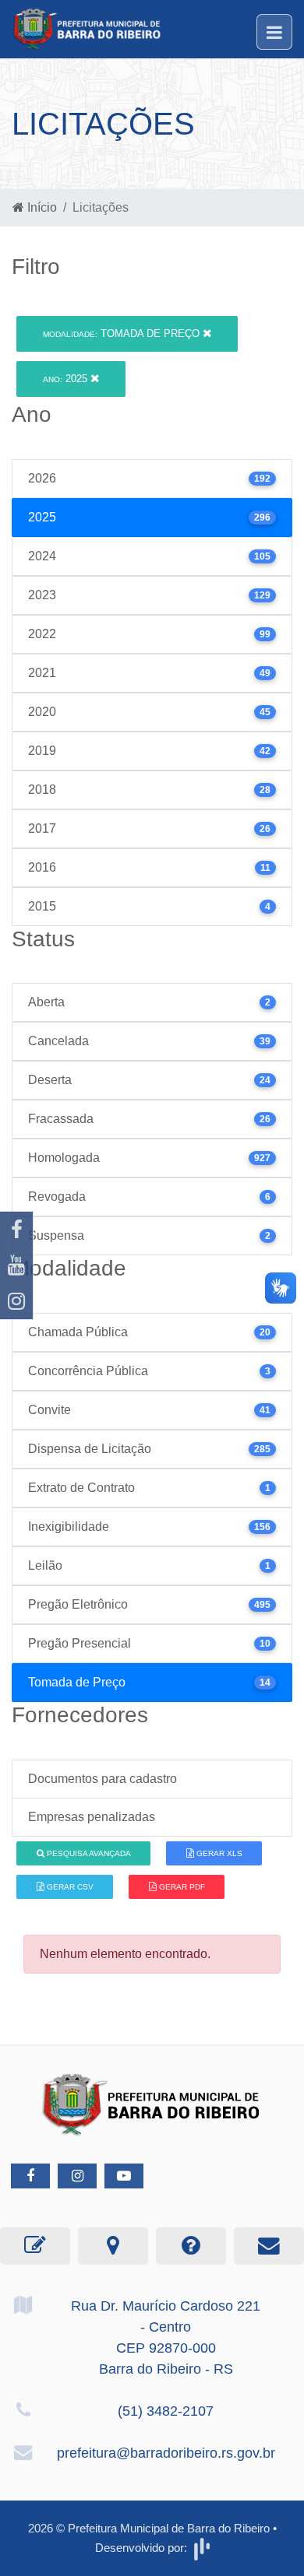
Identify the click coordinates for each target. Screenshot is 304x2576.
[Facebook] (16, 1230)
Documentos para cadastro (103, 1779)
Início (41, 207)
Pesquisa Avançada (88, 1853)
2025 (67, 379)
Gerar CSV (69, 1887)
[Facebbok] (30, 2176)
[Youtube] (16, 1265)
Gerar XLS (218, 1853)
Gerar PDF (181, 1887)
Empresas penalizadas (92, 1817)
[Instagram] (16, 1301)
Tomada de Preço (123, 333)
